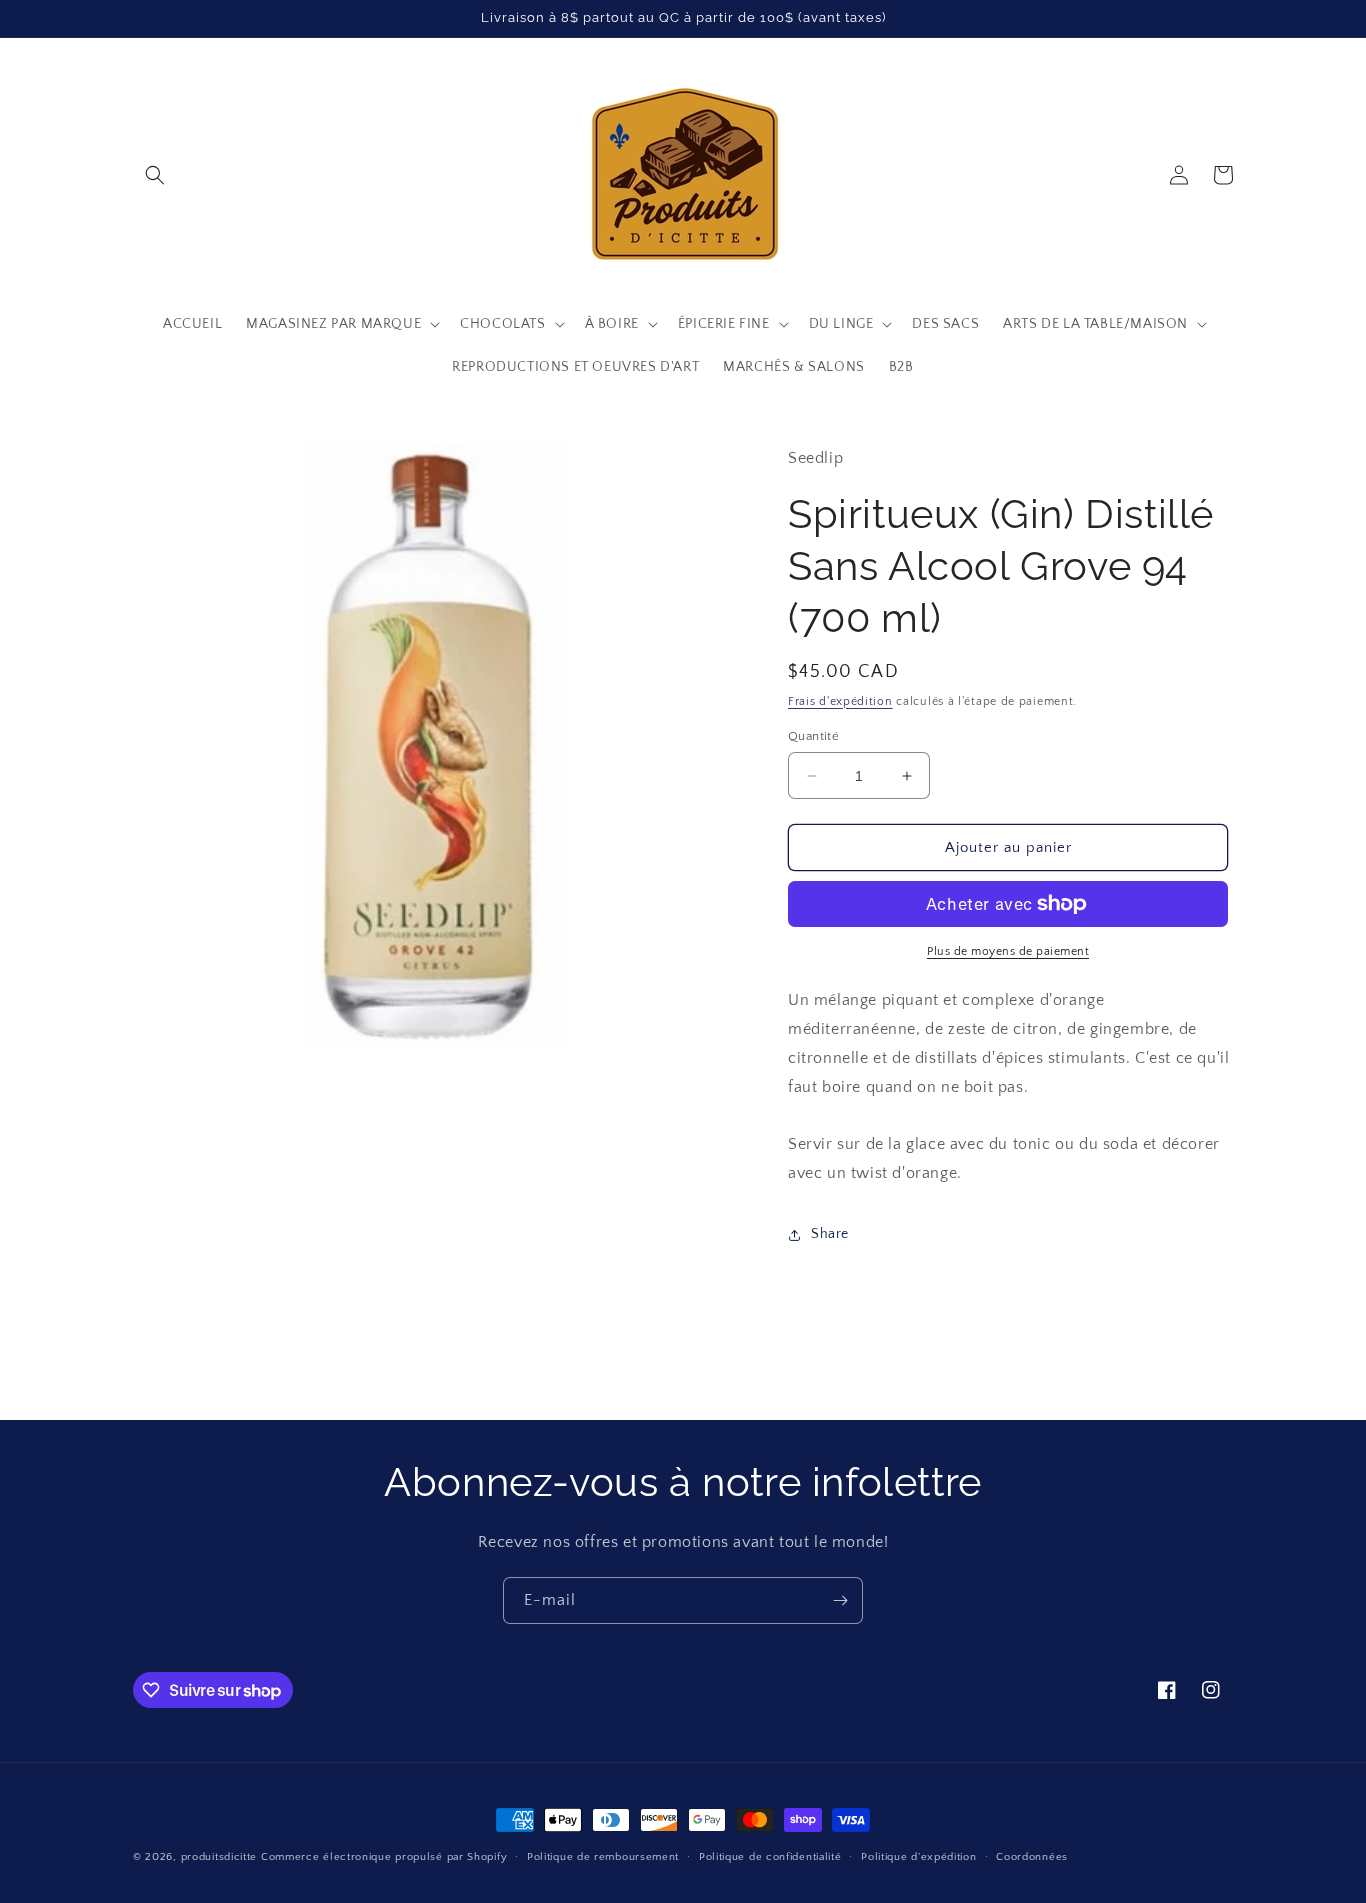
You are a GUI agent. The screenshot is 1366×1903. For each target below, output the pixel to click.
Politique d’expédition (918, 1857)
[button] (155, 175)
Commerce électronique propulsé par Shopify (384, 1857)
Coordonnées (1032, 1857)
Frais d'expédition (840, 701)
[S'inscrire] (840, 1600)
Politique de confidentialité (770, 1857)
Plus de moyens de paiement (1008, 951)
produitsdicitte (219, 1857)
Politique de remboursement (603, 1857)
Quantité (813, 736)
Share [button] (830, 1234)
